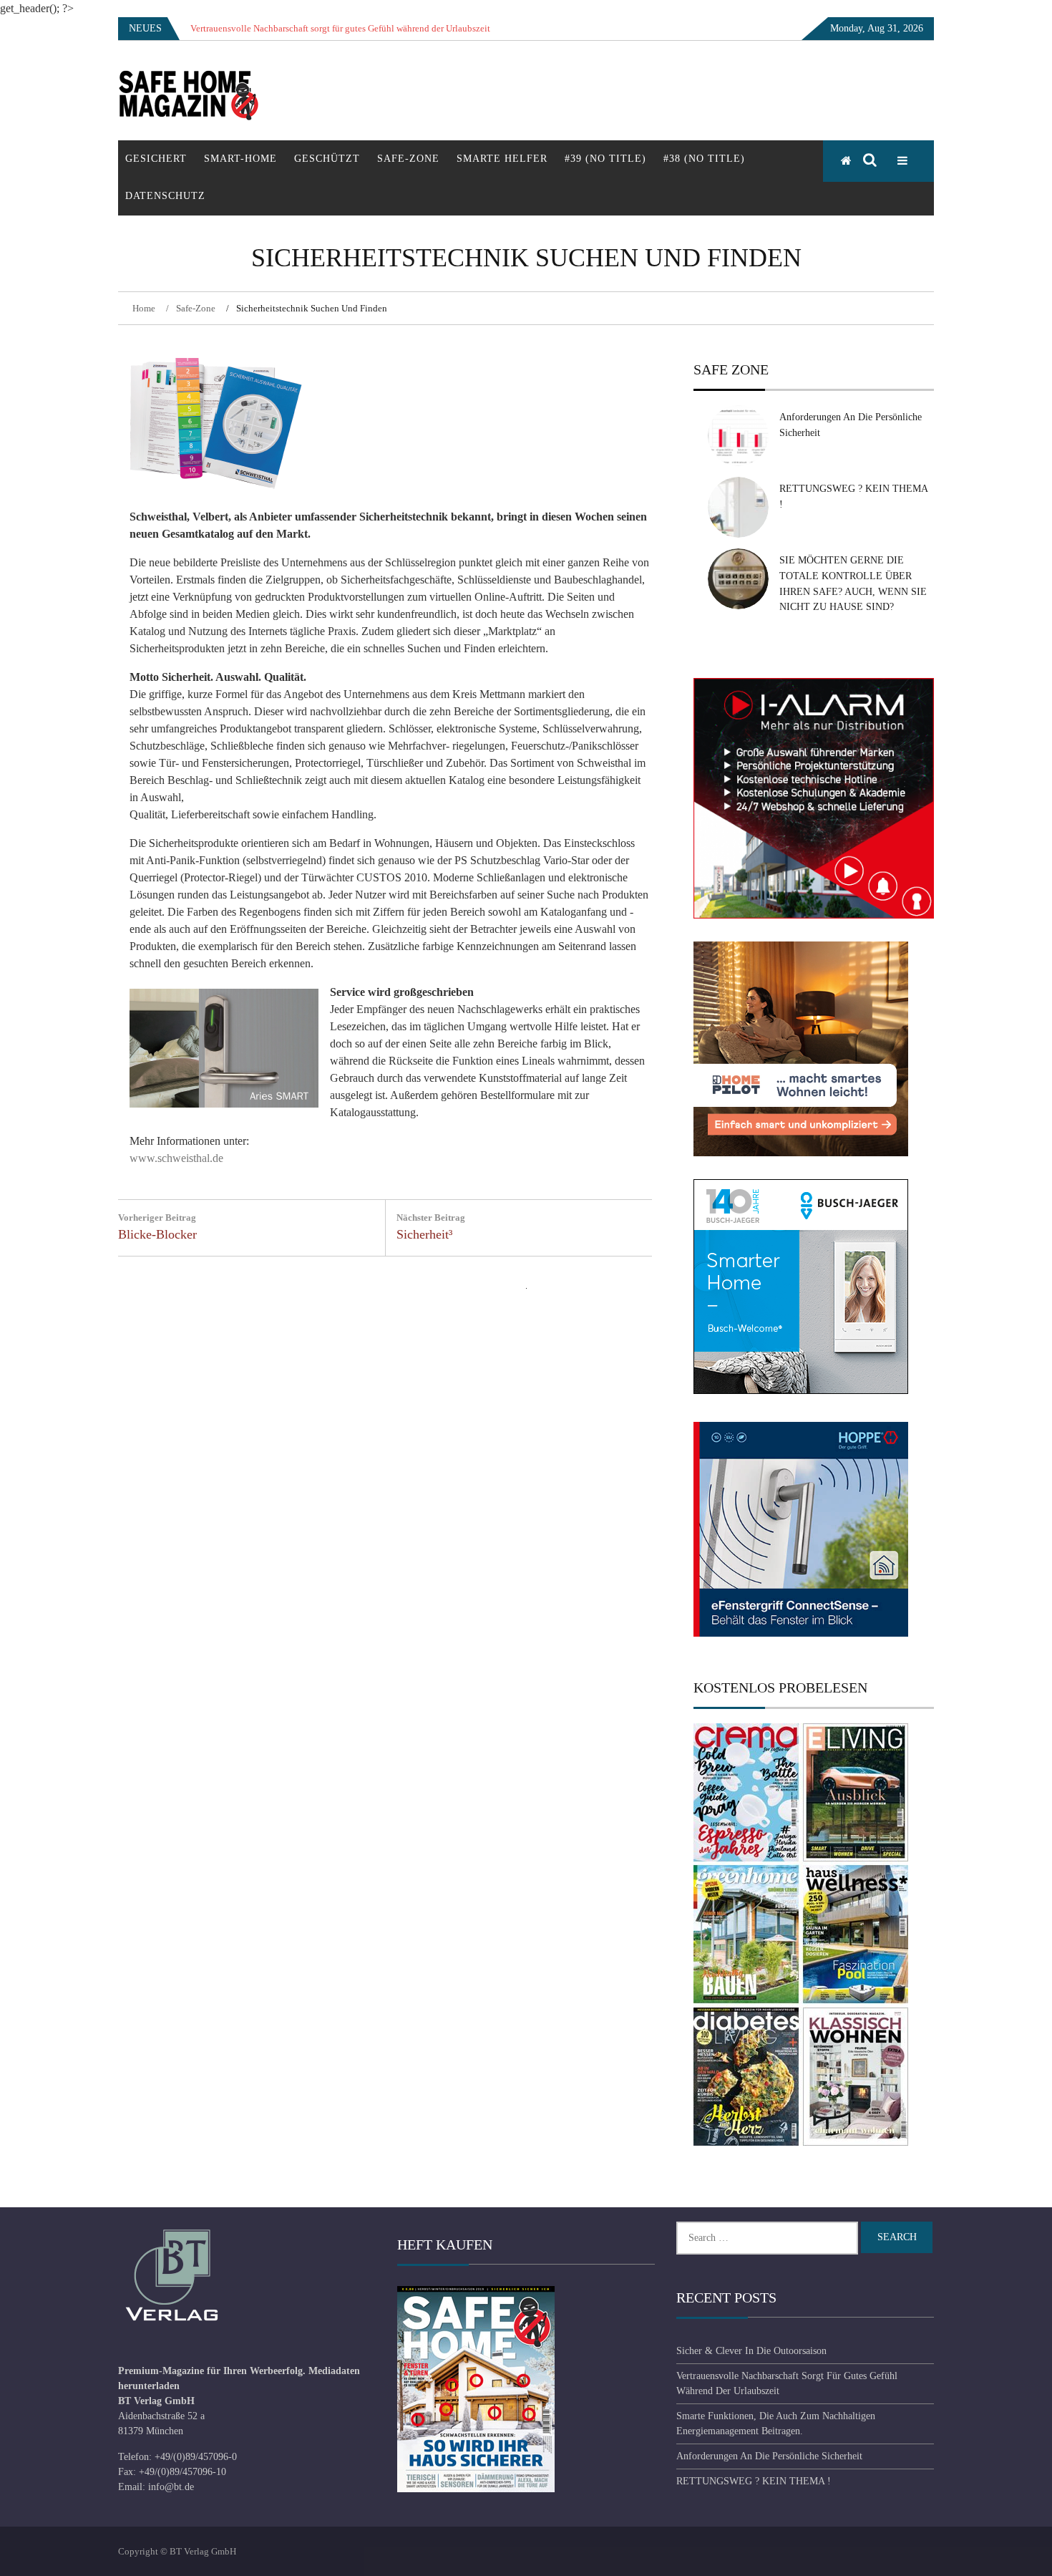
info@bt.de (171, 2487)
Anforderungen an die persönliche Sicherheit (769, 2456)
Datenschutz (165, 196)
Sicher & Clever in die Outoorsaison (751, 2351)
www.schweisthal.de (176, 1158)
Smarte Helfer (502, 159)
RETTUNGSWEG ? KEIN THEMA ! (754, 2481)
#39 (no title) (605, 159)
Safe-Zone (408, 159)
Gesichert (156, 159)
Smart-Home (240, 159)
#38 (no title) (704, 159)
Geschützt (327, 159)
